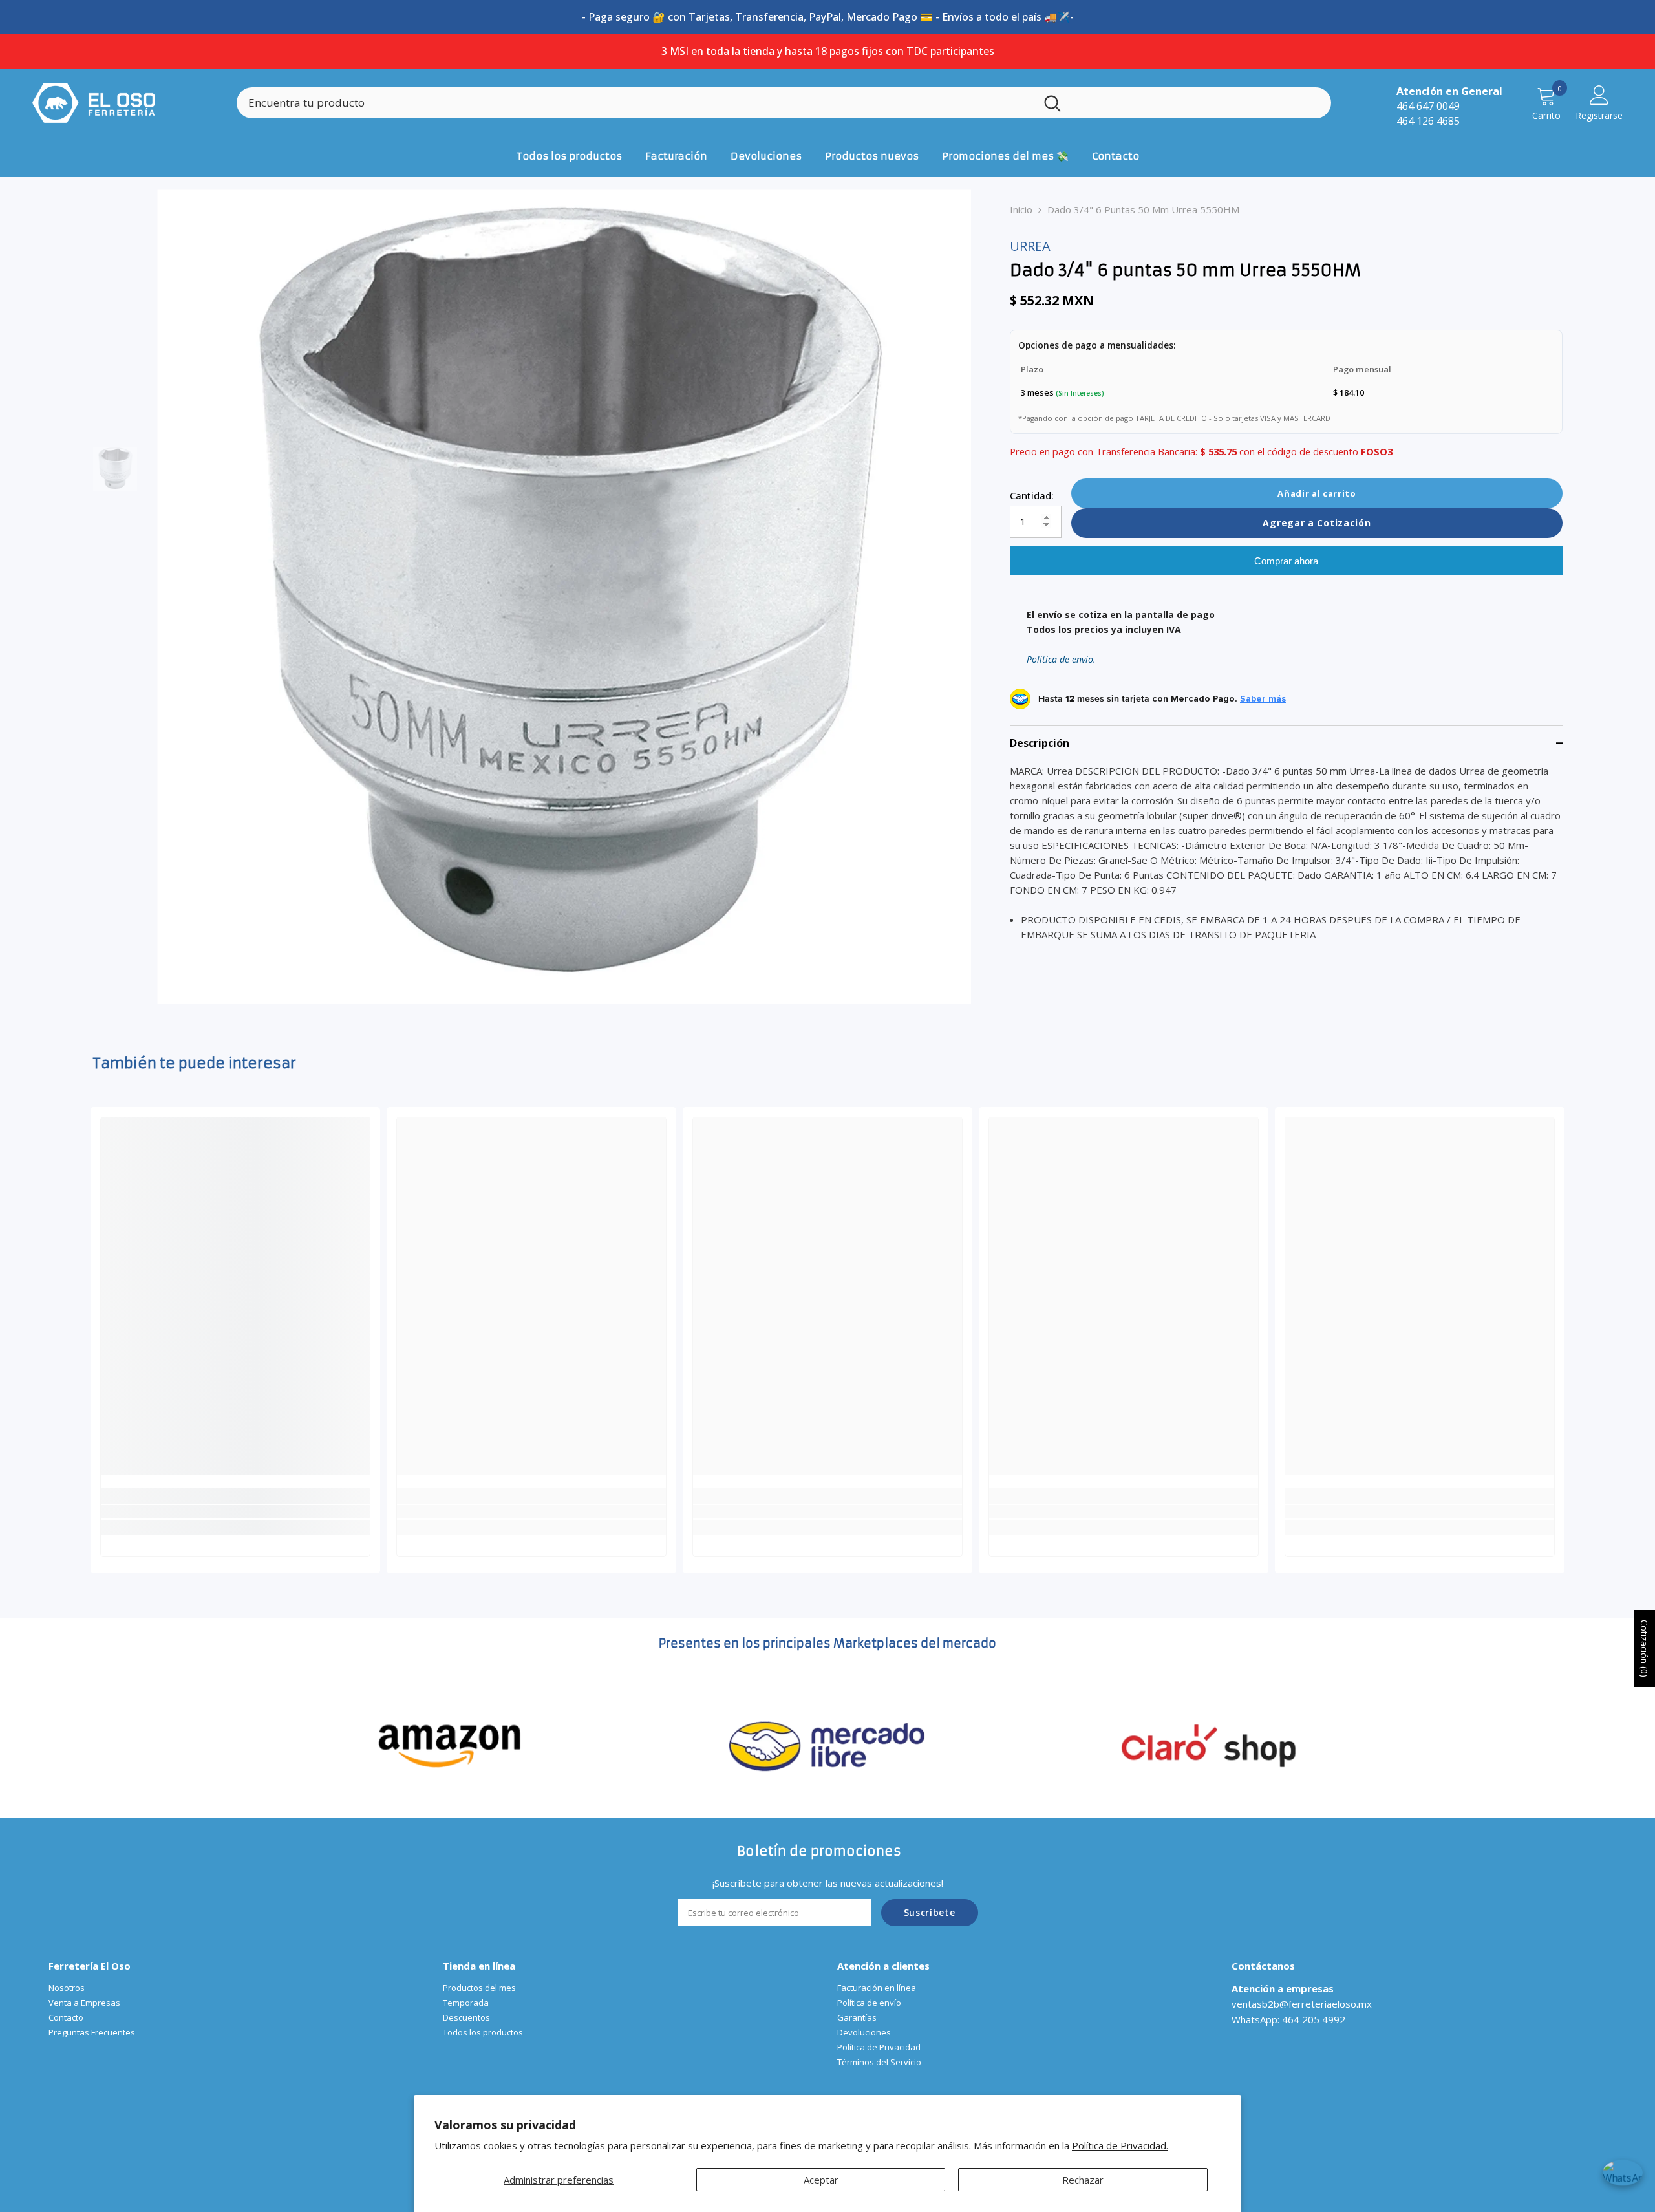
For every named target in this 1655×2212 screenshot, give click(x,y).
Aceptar (821, 2180)
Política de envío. (1061, 660)
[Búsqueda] (784, 103)
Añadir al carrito (1317, 493)
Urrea (1030, 246)
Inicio (1021, 209)
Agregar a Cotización (1317, 523)
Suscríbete (930, 1912)
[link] (235, 1511)
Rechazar (1083, 2180)
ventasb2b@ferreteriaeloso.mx (1302, 2004)
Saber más (1263, 699)
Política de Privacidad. (1120, 2145)
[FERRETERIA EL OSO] (450, 1744)
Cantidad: (1032, 495)
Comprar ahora (1286, 561)
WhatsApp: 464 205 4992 (1288, 2019)
